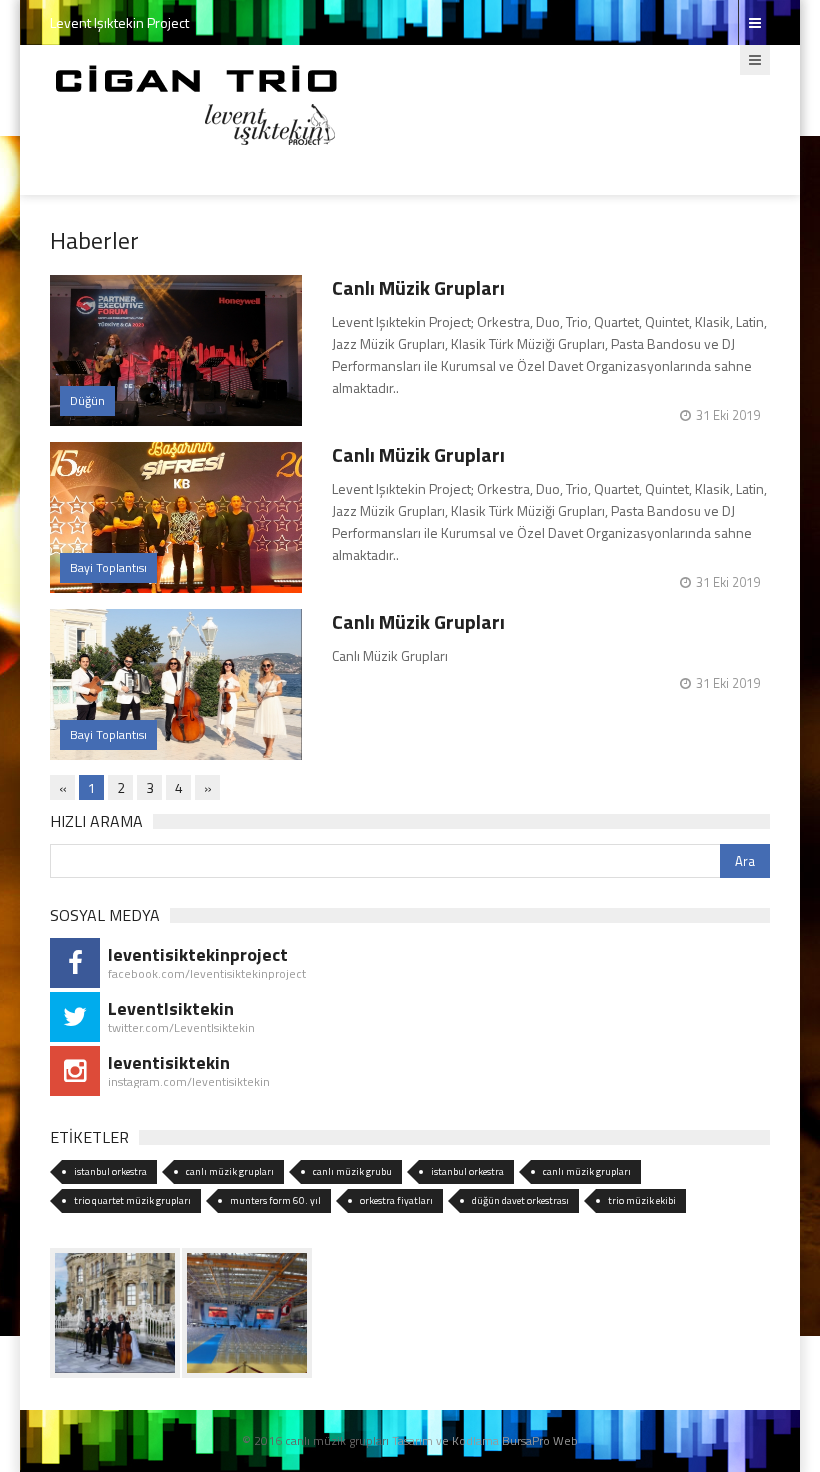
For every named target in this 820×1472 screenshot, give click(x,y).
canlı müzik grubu (352, 1171)
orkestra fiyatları (396, 1200)
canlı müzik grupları (230, 1171)
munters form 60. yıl (275, 1200)
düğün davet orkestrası (520, 1200)
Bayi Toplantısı (108, 567)
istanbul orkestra (110, 1171)
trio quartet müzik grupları (132, 1200)
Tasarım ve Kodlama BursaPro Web (485, 1440)
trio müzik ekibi (642, 1200)
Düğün (87, 400)
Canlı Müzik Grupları (418, 287)
